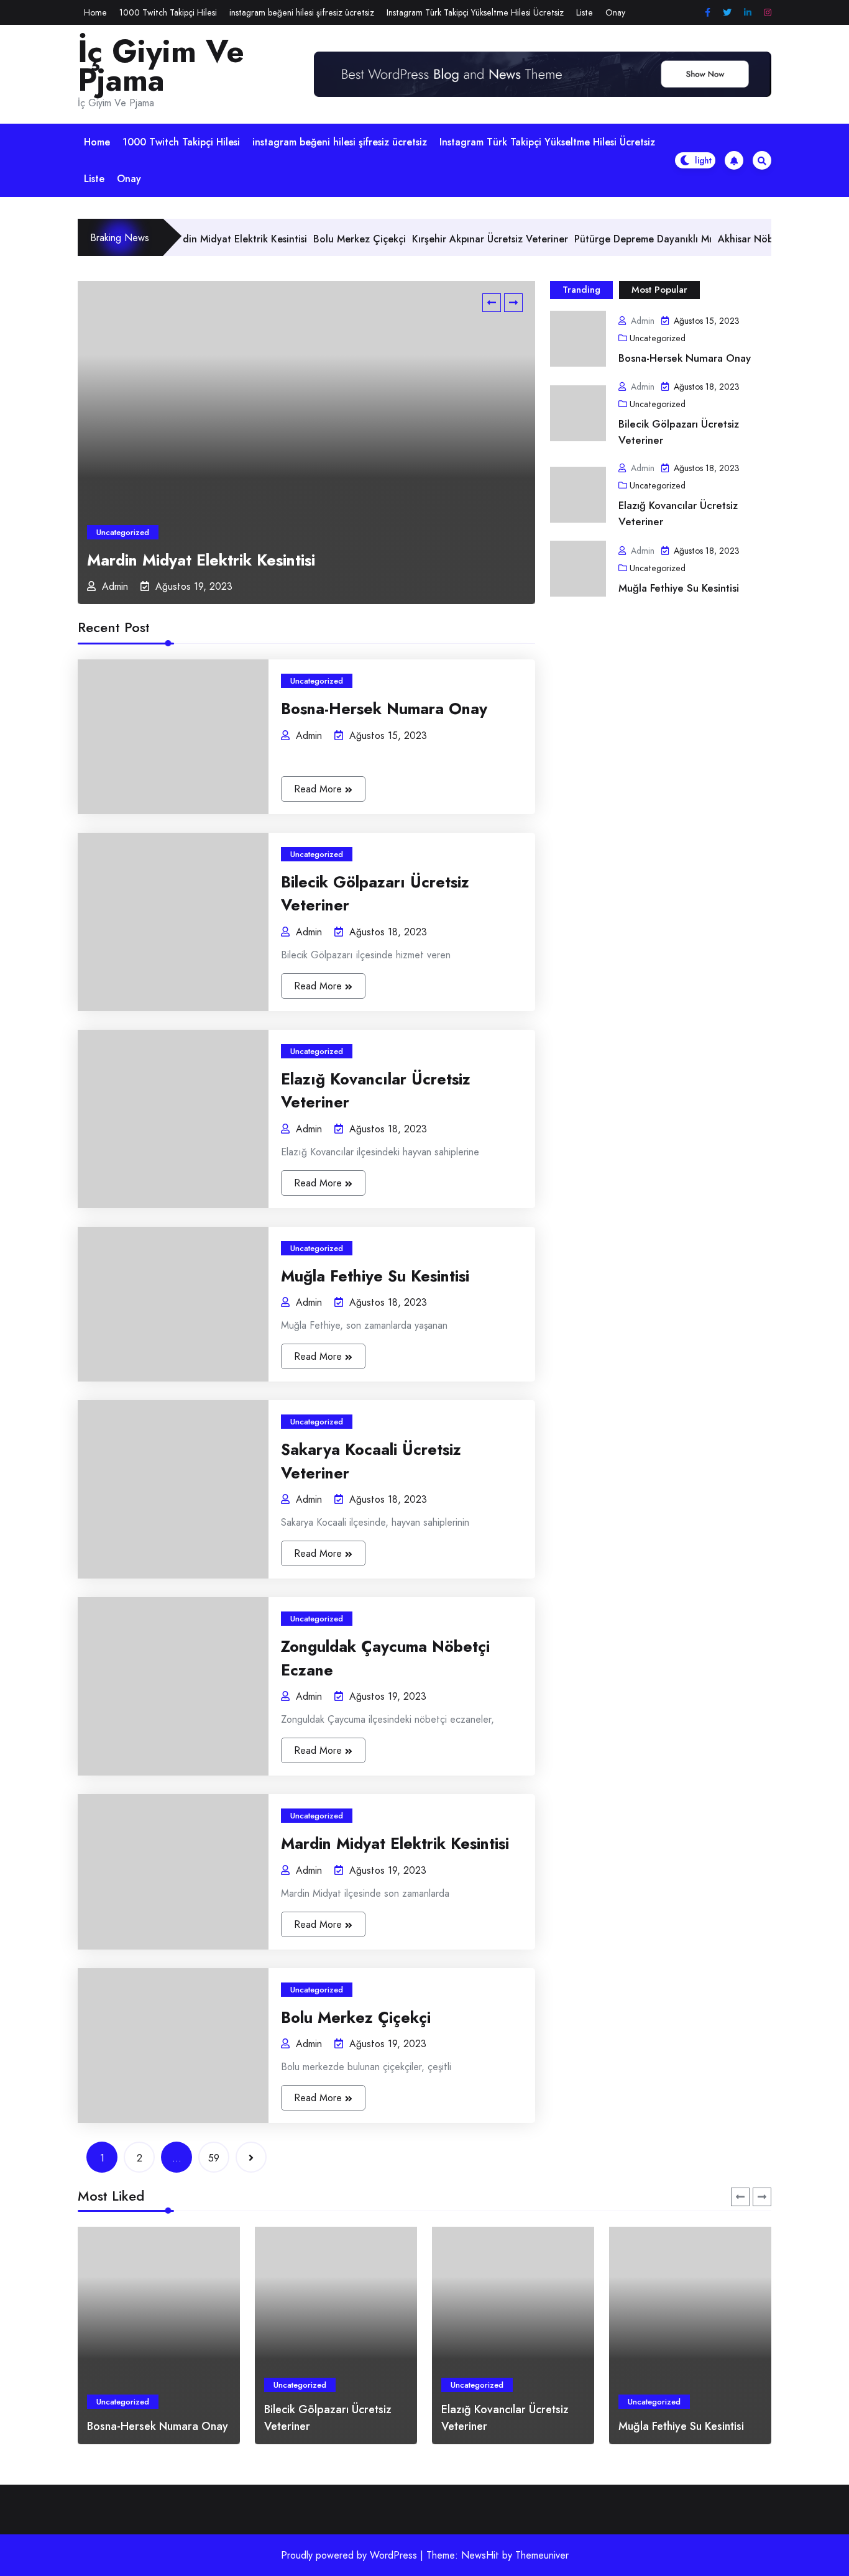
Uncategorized (123, 532)
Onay (615, 12)
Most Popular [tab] (659, 290)
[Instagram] (768, 13)
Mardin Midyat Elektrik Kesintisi (201, 560)
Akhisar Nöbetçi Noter (714, 239)
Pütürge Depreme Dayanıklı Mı (588, 239)
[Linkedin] (748, 13)
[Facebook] (708, 13)
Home (95, 12)
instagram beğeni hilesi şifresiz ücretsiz (302, 12)
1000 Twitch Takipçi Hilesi (168, 12)
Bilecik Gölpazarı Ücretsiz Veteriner (679, 432)
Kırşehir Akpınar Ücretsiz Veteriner (435, 239)
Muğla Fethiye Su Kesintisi (679, 588)
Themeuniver (542, 2555)
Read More (319, 789)
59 (214, 2158)
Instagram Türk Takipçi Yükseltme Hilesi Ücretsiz (475, 12)
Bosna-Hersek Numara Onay (685, 358)
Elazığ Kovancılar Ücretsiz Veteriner (678, 513)
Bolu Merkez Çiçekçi (305, 239)
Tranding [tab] (581, 290)
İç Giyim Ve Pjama (161, 66)
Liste (585, 12)
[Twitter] (727, 13)
